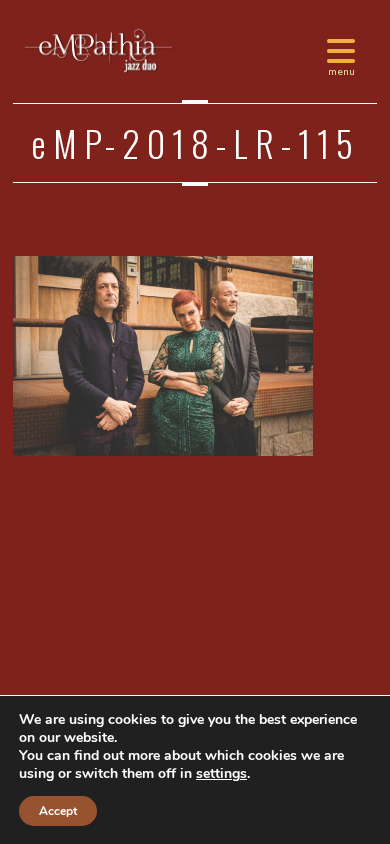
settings (221, 774)
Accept (58, 811)
